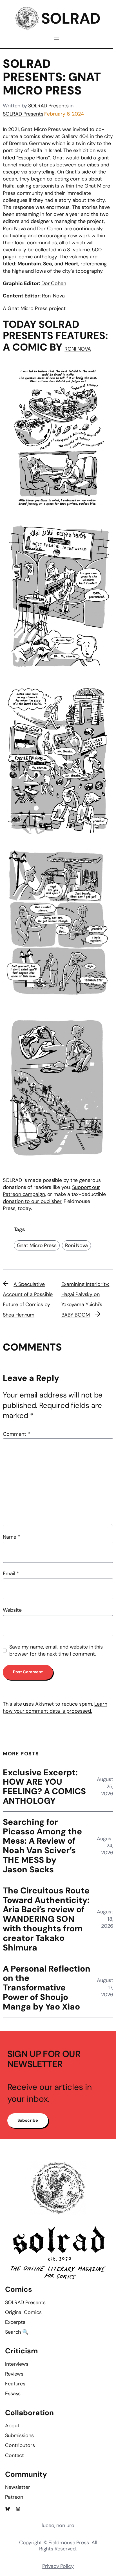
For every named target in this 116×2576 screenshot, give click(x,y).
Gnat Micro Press (37, 1245)
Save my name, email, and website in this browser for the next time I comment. (56, 1650)
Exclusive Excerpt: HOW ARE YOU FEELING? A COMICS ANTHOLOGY (44, 1787)
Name (11, 1537)
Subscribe (28, 2120)
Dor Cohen (54, 283)
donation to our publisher (32, 1201)
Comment (16, 1434)
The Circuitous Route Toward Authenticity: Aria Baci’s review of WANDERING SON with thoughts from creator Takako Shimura (46, 1919)
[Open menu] (57, 38)
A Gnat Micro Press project (34, 308)
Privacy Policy (58, 2566)
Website (12, 1610)
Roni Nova (53, 296)
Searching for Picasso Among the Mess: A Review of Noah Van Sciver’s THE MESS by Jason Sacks (42, 1846)
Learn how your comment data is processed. (55, 1707)
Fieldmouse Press (69, 2543)
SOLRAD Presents (48, 106)
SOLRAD (71, 19)
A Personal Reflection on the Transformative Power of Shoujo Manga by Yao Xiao (47, 1988)
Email (11, 1573)
